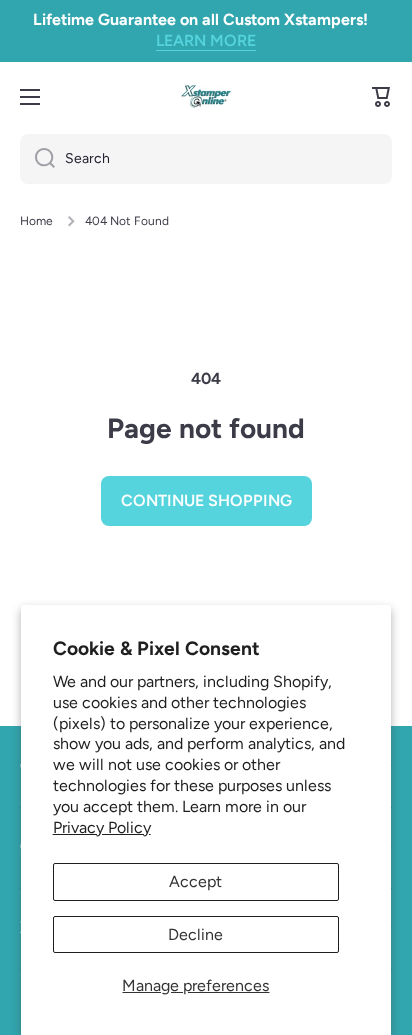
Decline (195, 934)
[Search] (37, 159)
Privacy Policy (102, 827)
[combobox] (206, 159)
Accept (195, 881)
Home (36, 221)
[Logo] (206, 96)
